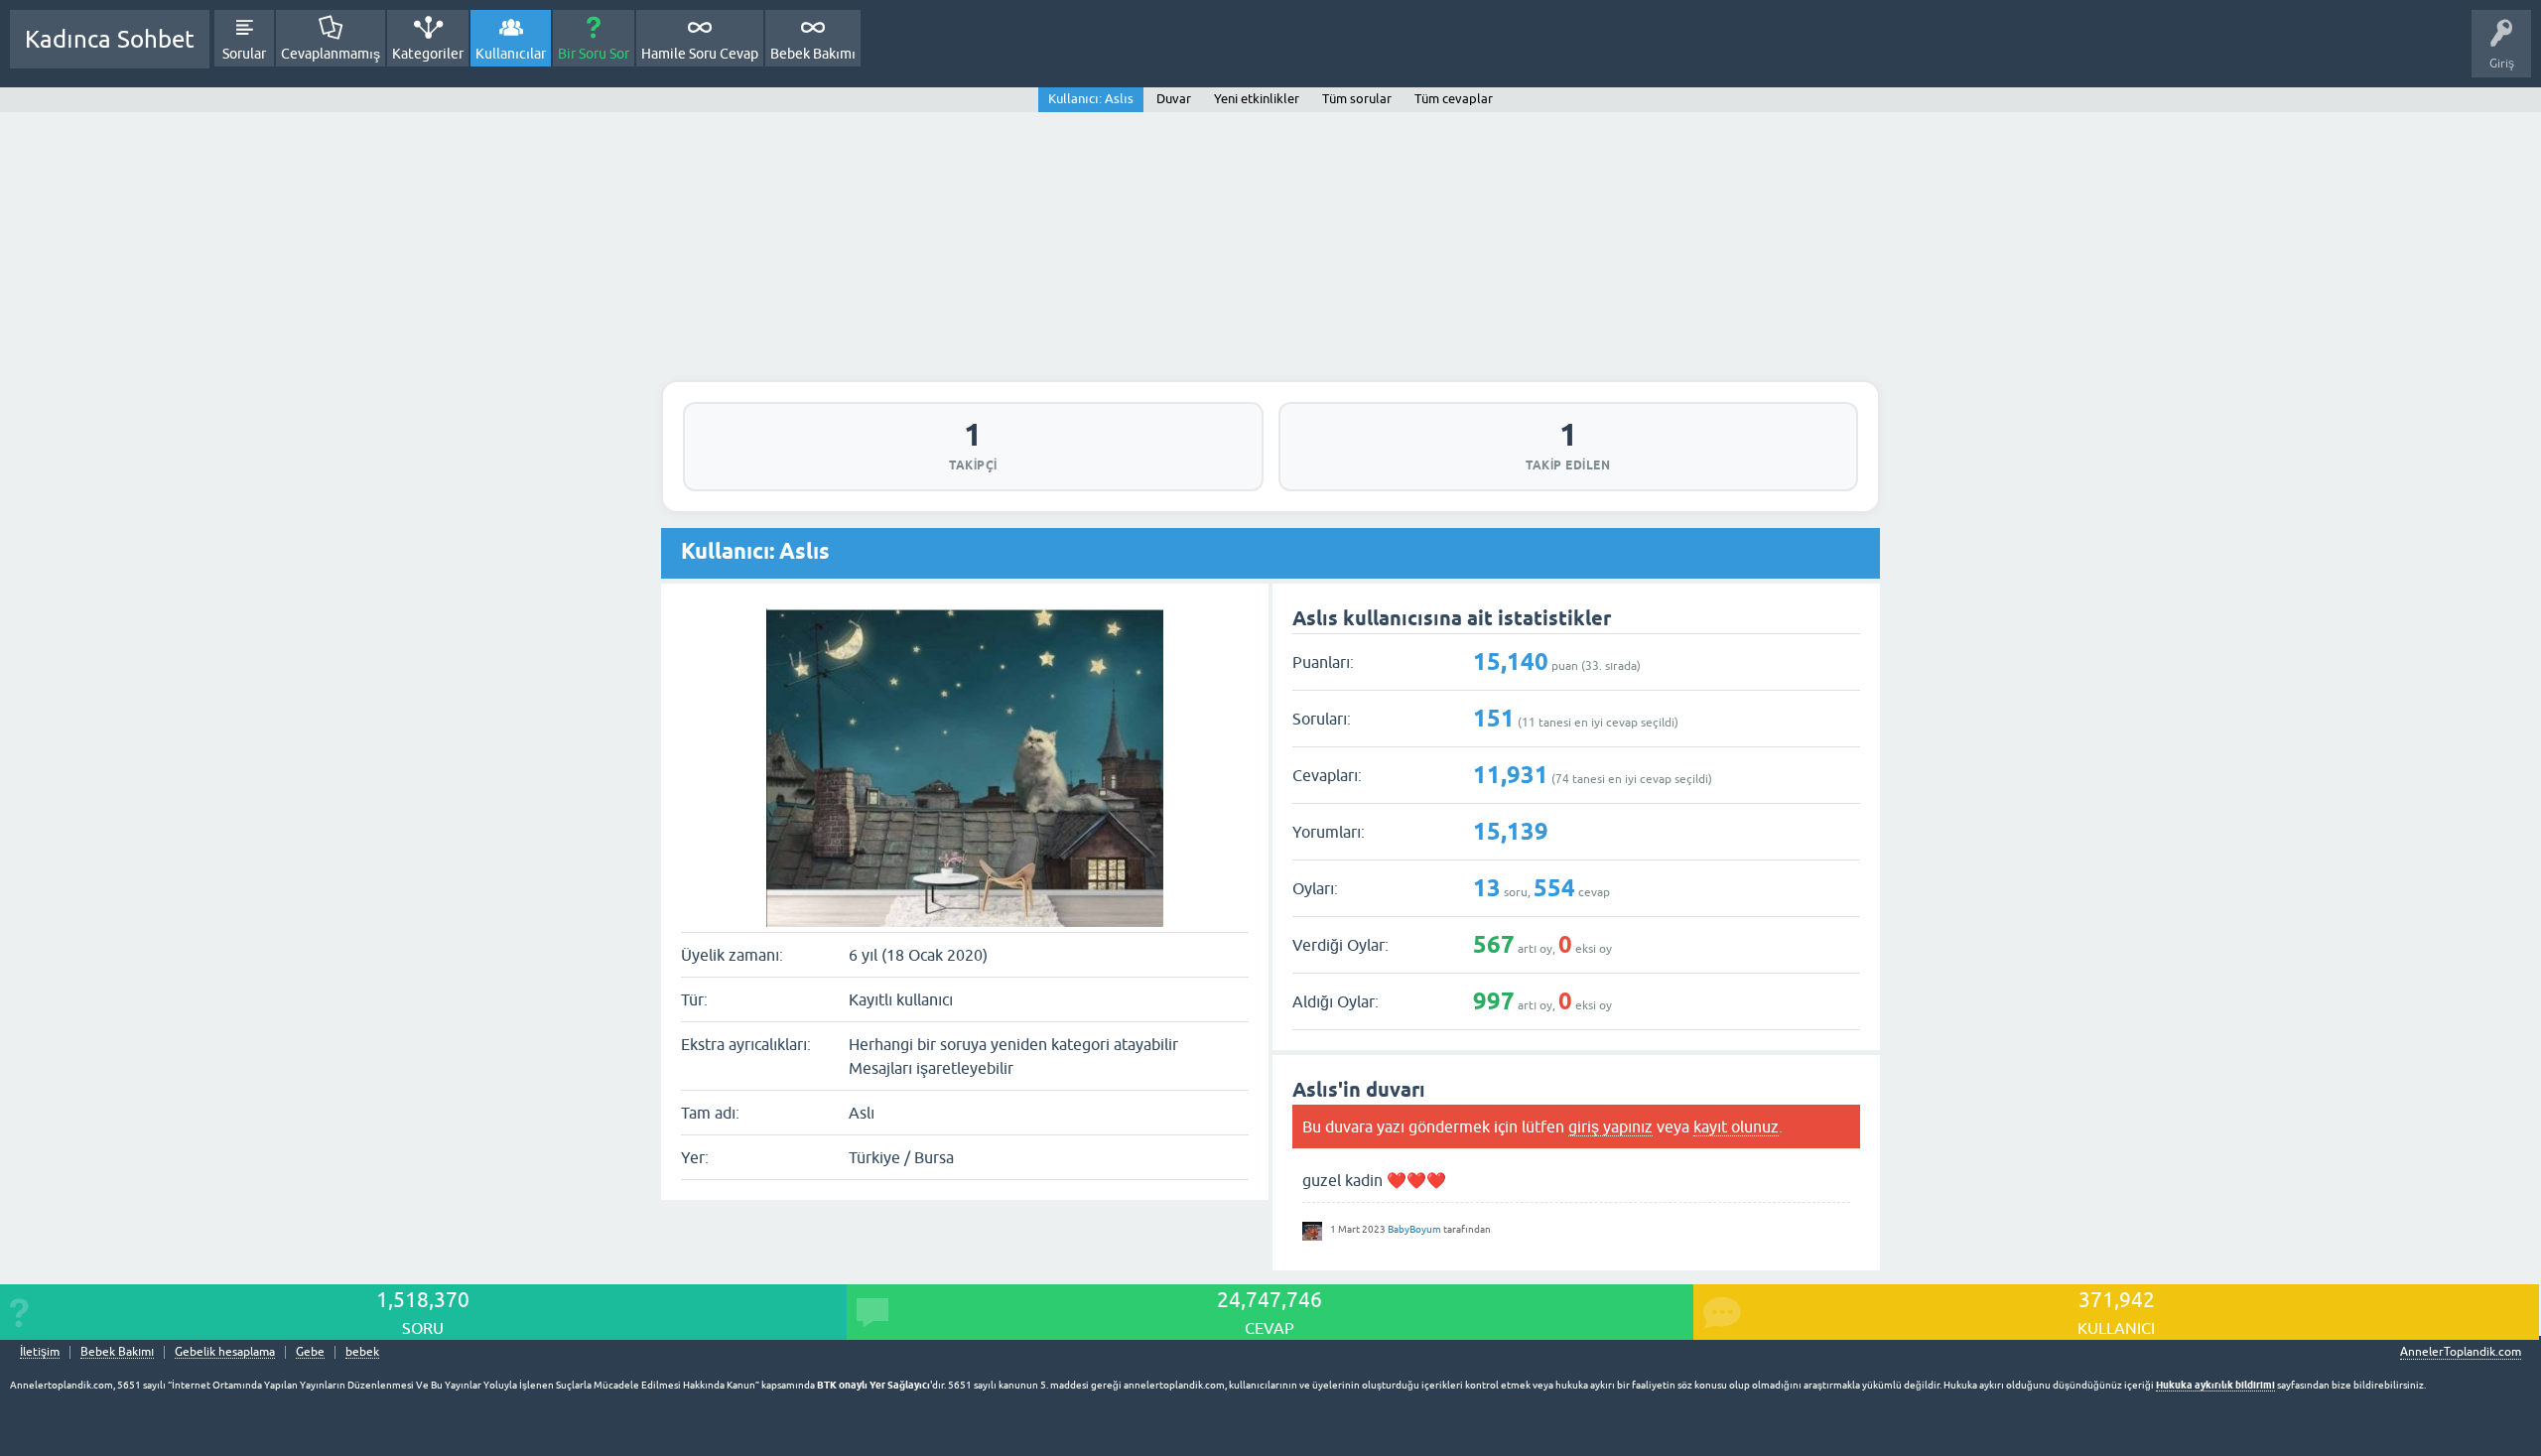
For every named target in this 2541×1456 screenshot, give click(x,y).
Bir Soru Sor (594, 54)
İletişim (40, 1352)
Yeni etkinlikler (1257, 99)
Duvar (1174, 99)
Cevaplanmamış (331, 54)
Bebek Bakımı (813, 54)
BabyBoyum (1414, 1229)
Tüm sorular (1357, 99)
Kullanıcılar (511, 54)
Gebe (310, 1352)
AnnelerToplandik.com (2461, 1352)
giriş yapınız (1610, 1126)
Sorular (244, 54)
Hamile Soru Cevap (700, 54)
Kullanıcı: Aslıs (1091, 99)
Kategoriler (428, 54)
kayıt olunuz (1736, 1126)
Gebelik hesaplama (225, 1352)
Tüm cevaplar (1454, 99)
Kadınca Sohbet (110, 39)
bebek (362, 1352)
